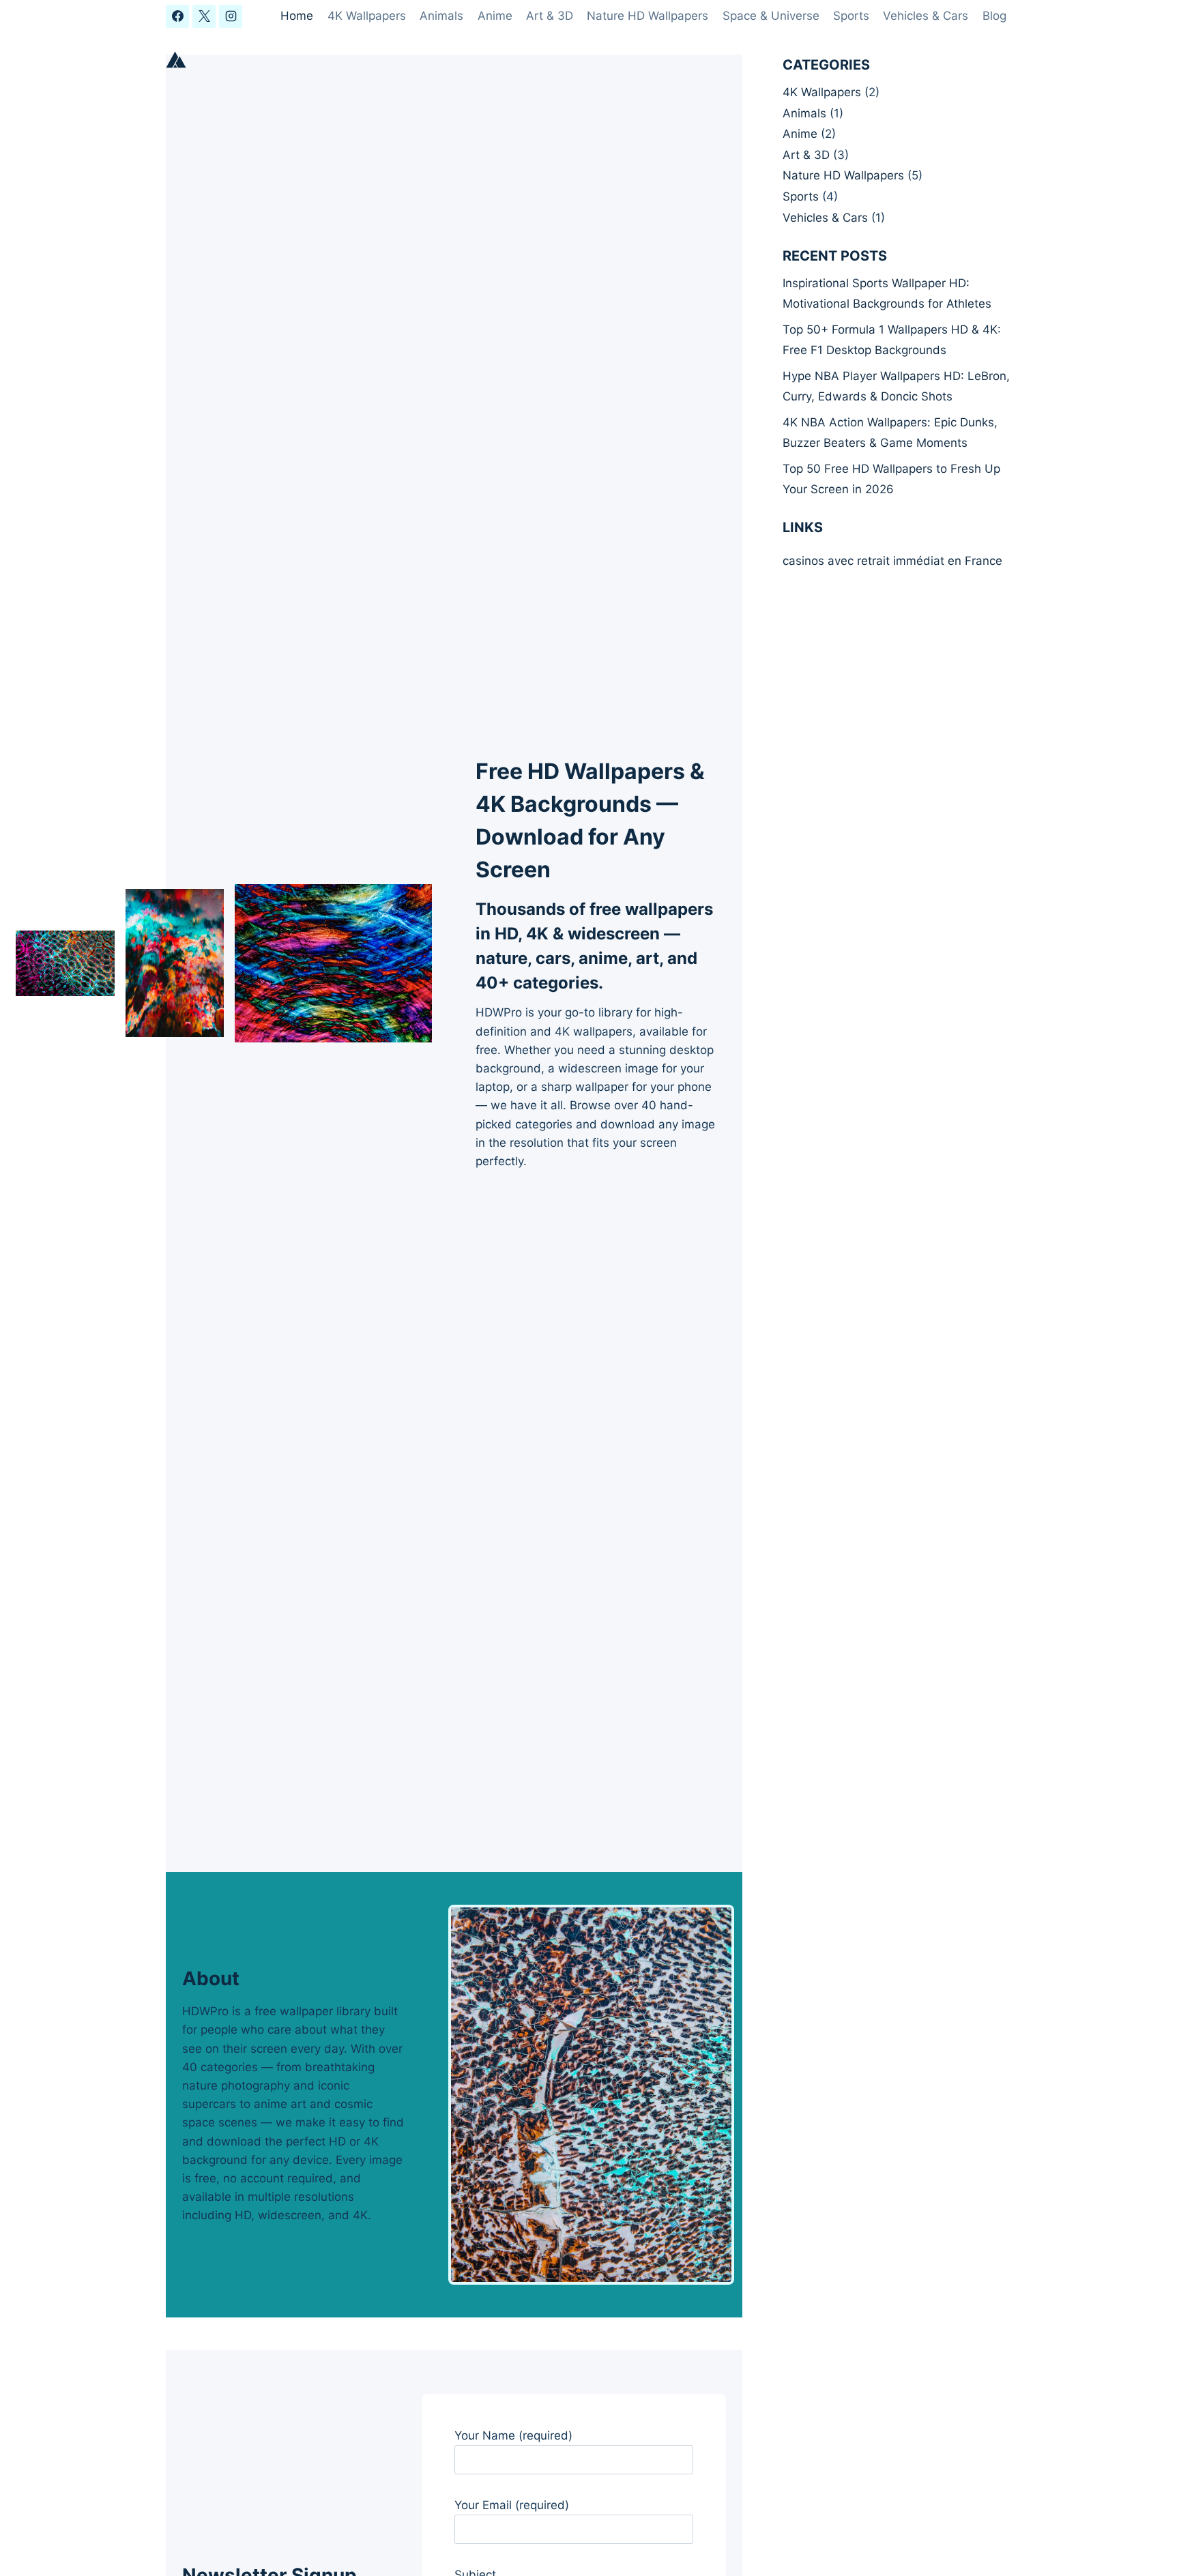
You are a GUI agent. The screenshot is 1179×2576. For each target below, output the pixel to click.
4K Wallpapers (367, 16)
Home (297, 16)
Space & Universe (771, 16)
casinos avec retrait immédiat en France (892, 561)
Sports (851, 16)
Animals (441, 16)
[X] (204, 16)
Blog (994, 16)
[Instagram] (231, 16)
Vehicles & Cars (926, 16)
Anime (495, 16)
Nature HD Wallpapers (647, 16)
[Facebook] (177, 16)
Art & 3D (550, 16)
